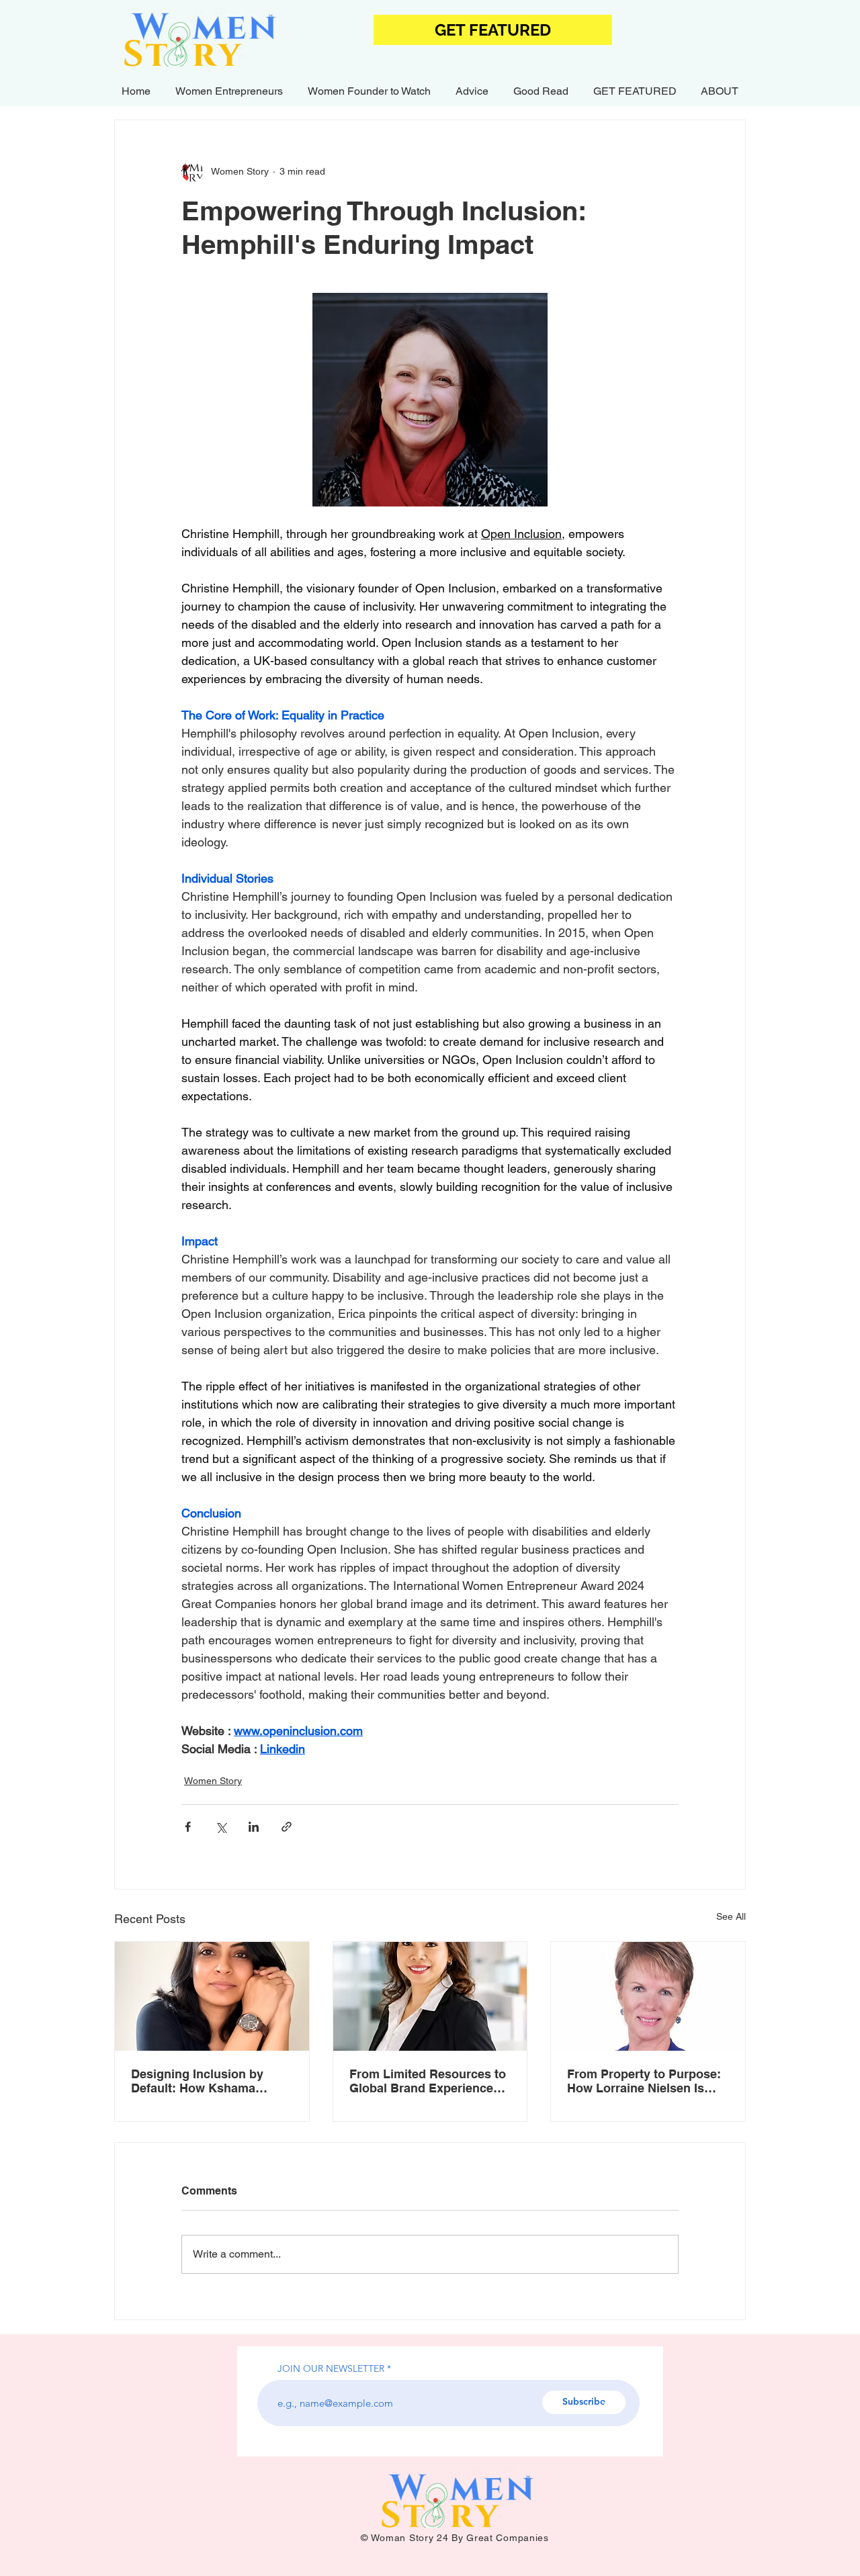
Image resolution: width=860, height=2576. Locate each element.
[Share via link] (287, 1827)
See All (731, 1916)
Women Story (213, 1781)
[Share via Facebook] (188, 1827)
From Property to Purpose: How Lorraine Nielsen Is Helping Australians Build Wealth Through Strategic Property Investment (644, 2081)
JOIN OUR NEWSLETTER (331, 2368)
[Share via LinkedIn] (254, 1827)
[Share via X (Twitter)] (221, 1827)
